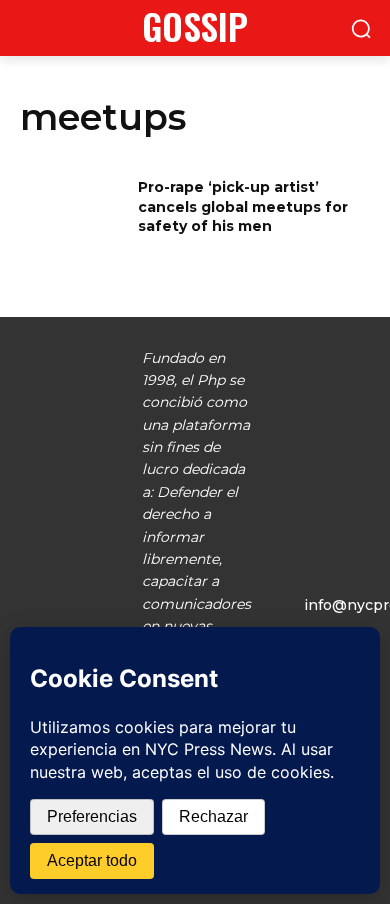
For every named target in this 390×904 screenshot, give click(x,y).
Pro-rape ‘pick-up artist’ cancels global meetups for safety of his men (243, 206)
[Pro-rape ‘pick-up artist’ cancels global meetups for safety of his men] (72, 215)
